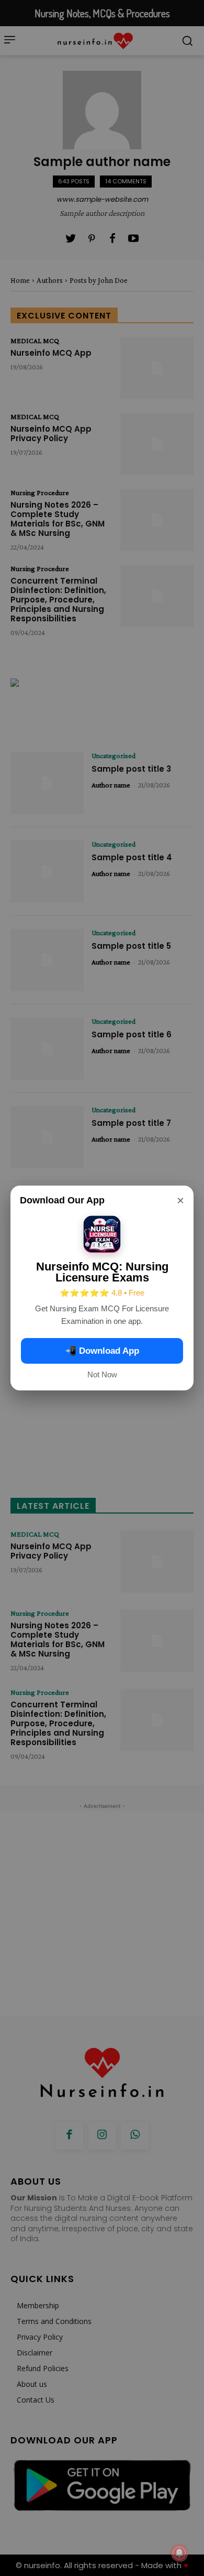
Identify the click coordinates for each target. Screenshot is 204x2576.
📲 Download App (102, 1351)
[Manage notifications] (179, 2553)
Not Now (102, 1374)
